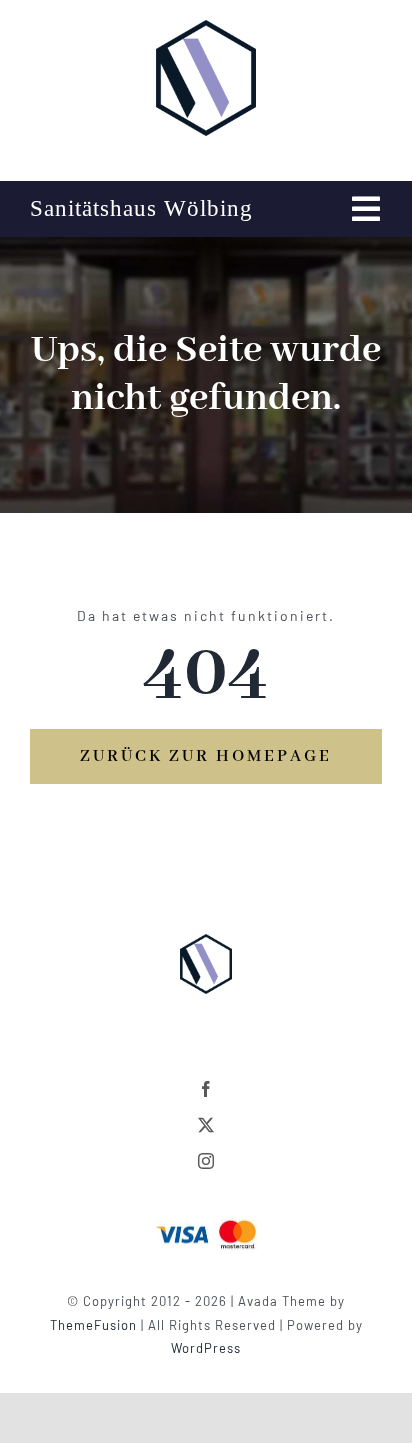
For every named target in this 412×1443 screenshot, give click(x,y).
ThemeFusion (93, 1325)
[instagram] (206, 1161)
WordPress (206, 1348)
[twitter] (206, 1125)
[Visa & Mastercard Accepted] (206, 1218)
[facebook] (206, 1089)
